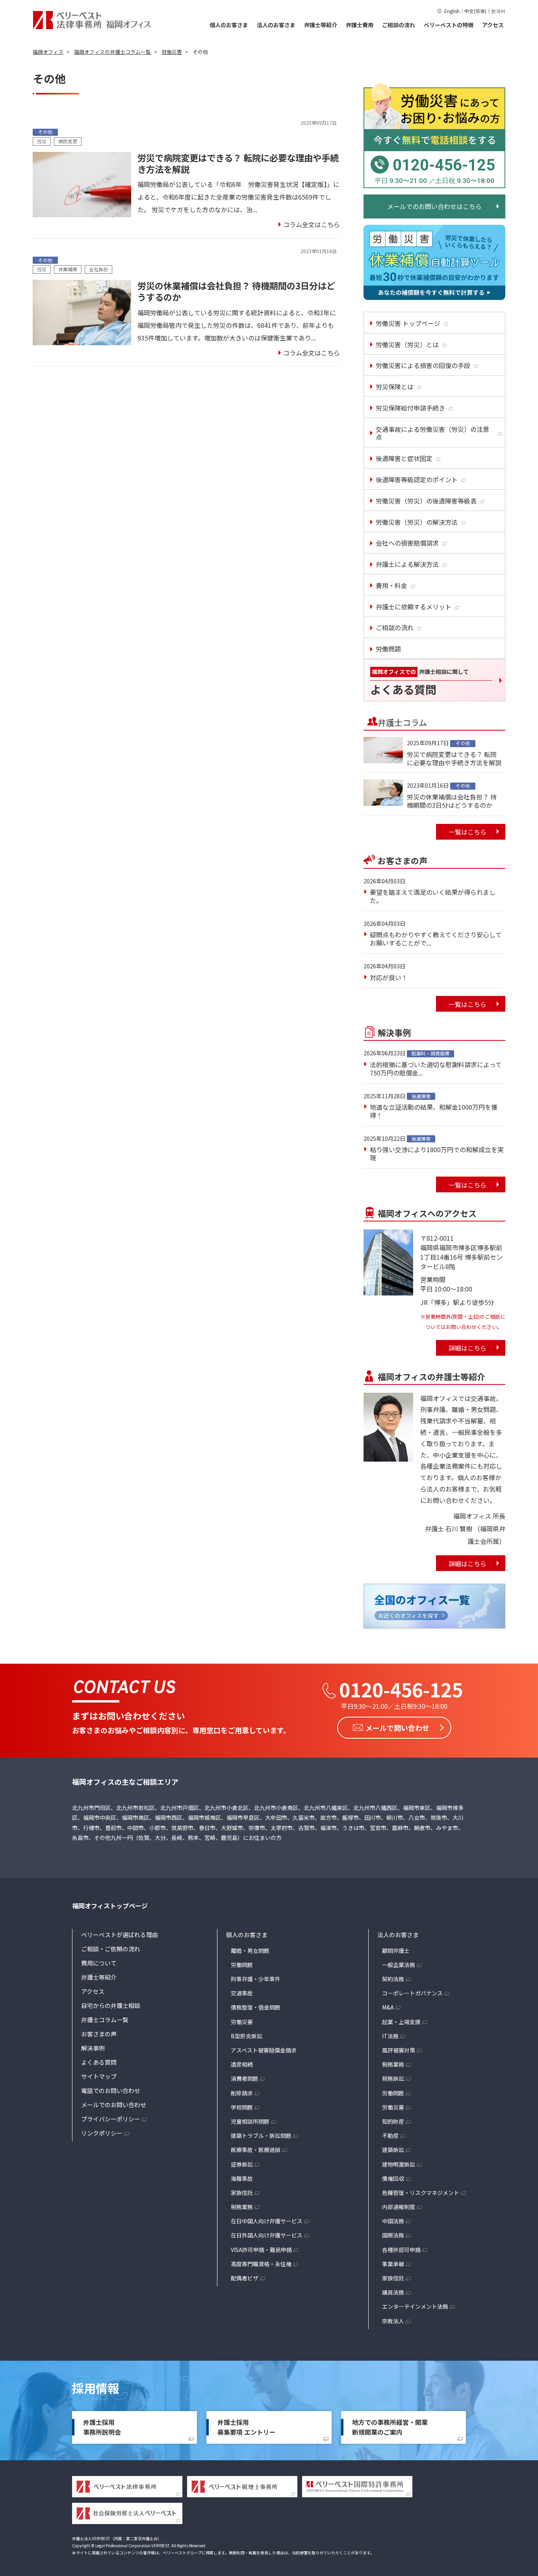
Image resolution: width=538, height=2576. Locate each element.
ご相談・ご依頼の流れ (111, 1949)
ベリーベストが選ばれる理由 (120, 1935)
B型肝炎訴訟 (247, 2036)
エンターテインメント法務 (415, 2306)
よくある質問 (99, 2062)
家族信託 (242, 2193)
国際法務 (393, 2235)
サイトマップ (99, 2076)
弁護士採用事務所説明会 (102, 2427)
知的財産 (393, 2121)
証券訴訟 (242, 2164)
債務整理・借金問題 (256, 2007)
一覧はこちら (468, 832)
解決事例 (93, 2048)
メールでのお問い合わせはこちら (434, 206)
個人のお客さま (229, 25)
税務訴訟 (393, 2078)
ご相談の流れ (399, 25)
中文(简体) (475, 11)
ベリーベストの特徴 (449, 25)
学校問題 (242, 2107)
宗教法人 (393, 2321)
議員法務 (393, 2292)
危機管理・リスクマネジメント (421, 2193)
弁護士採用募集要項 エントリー (247, 2427)
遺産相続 (242, 2064)
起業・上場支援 (401, 2022)
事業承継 (393, 2264)
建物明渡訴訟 (399, 2164)
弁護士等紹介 (321, 25)
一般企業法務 (399, 1965)
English (452, 11)
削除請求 (242, 2093)
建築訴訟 (393, 2150)
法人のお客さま (276, 25)
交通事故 (242, 1993)
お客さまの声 (99, 2034)
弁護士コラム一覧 (105, 2020)
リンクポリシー (102, 2133)
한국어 (498, 11)
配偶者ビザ (245, 2278)
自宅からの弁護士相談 (111, 2005)
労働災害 (242, 2022)
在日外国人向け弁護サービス (267, 2235)
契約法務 (393, 1979)
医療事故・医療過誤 (256, 2150)
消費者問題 (245, 2078)
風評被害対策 (399, 2050)
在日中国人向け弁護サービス (267, 2221)
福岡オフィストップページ (110, 1906)
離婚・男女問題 (250, 1951)
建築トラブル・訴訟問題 (261, 2136)
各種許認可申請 (401, 2250)
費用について (99, 1963)
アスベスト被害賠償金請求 (264, 2050)
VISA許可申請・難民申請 (261, 2250)
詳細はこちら (468, 1348)
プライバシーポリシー (111, 2119)
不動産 (390, 2136)
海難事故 (242, 2178)
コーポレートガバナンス (412, 1993)
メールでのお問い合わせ (114, 2105)
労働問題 (242, 1965)
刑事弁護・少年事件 (256, 1979)
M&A (388, 2007)
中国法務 (393, 2221)
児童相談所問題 (250, 2121)
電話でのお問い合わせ (111, 2090)
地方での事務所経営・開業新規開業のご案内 (390, 2427)
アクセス (493, 25)
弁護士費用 (360, 25)
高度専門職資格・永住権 (261, 2264)
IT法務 (390, 2036)
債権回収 (393, 2178)
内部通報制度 (399, 2207)
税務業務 (242, 2207)
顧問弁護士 (396, 1951)
